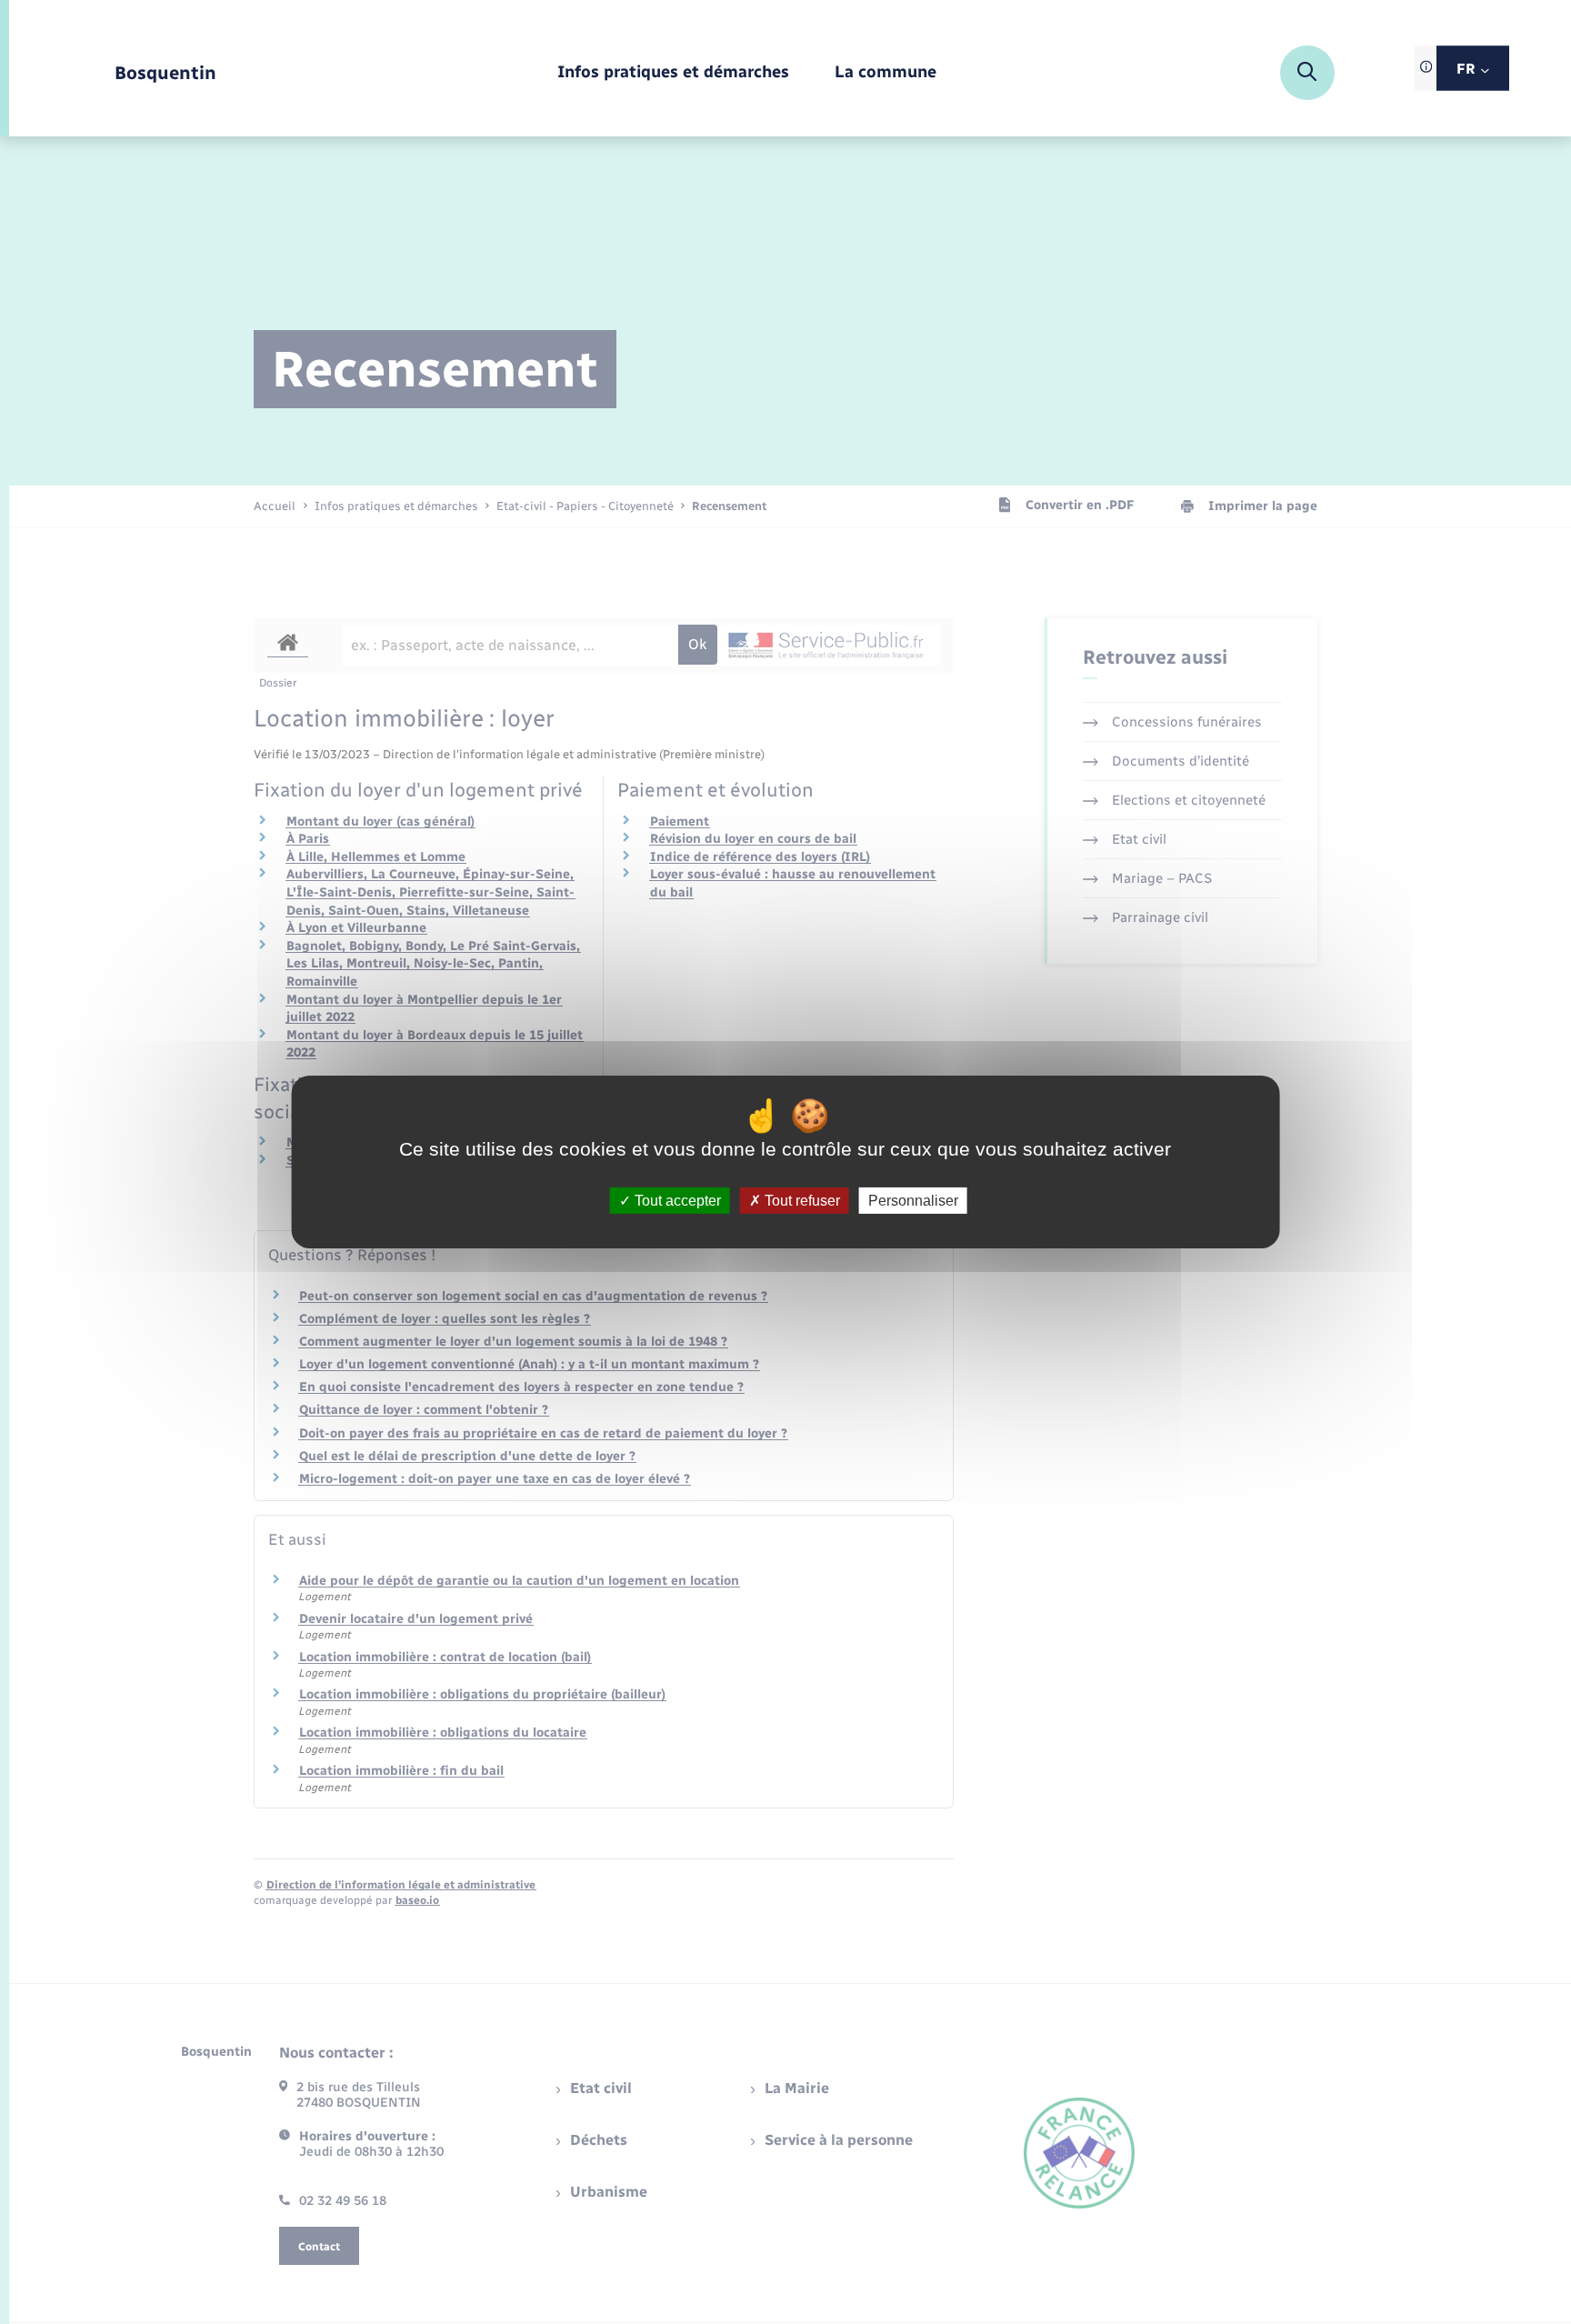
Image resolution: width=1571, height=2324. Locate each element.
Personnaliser (913, 1201)
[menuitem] (673, 73)
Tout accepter (676, 1201)
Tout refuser (801, 1201)
